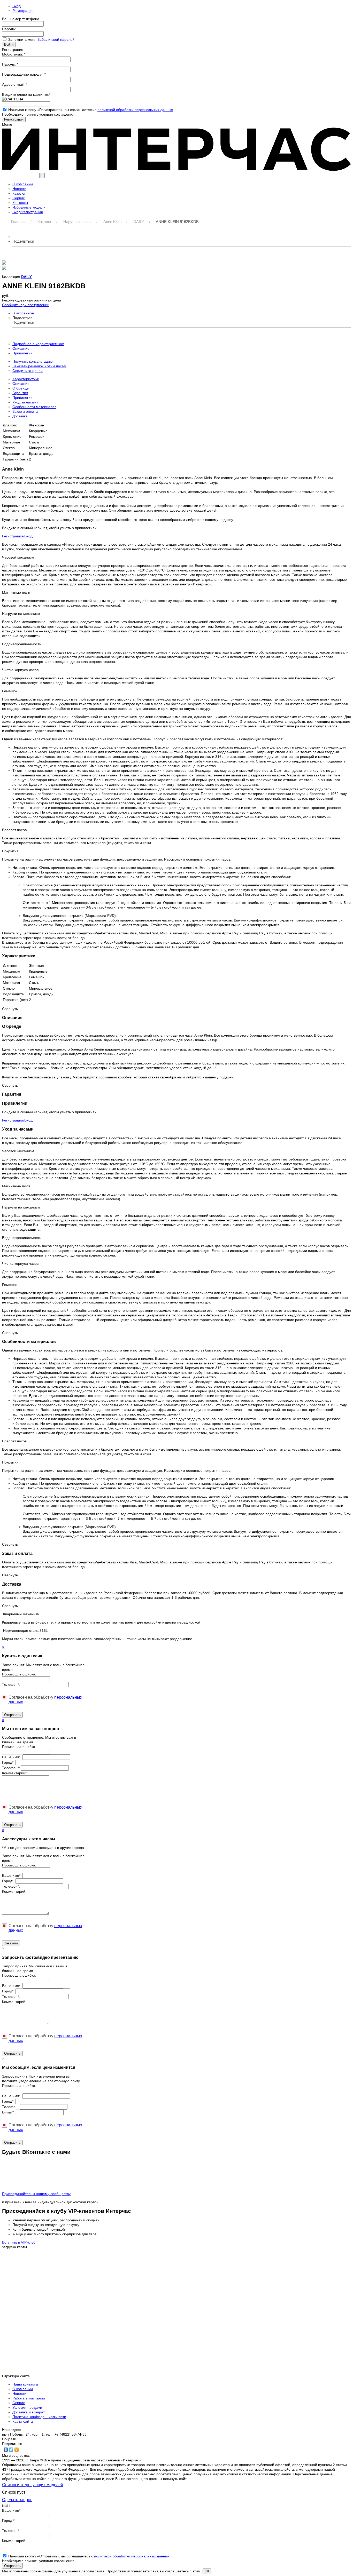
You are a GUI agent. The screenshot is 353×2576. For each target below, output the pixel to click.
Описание (21, 348)
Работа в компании (29, 2398)
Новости (19, 2394)
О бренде (21, 388)
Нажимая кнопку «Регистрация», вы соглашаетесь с (91, 110)
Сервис (19, 2403)
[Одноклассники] (17, 2450)
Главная (18, 222)
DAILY (139, 222)
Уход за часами (25, 402)
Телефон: (11, 1684)
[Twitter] (11, 2450)
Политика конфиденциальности (39, 2417)
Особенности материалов (34, 407)
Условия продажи (27, 2407)
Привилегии (22, 353)
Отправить (12, 1715)
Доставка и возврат (29, 2412)
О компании (23, 2389)
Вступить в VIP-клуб (19, 2242)
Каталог (44, 222)
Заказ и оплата (25, 411)
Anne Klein (112, 222)
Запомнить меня (23, 39)
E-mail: (8, 2112)
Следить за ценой (28, 371)
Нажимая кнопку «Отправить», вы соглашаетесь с (89, 2556)
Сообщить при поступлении (26, 305)
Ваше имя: (12, 1757)
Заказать (11, 1943)
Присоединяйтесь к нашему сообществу (36, 2194)
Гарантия (20, 393)
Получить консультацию (33, 361)
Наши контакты (25, 2384)
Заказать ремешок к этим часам (39, 366)
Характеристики (26, 379)
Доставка (20, 416)
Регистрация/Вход (17, 536)
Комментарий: (15, 1773)
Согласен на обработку (45, 1700)
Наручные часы (77, 222)
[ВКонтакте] (6, 2450)
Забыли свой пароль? (56, 39)
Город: (8, 1762)
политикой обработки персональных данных (135, 110)
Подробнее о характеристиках (38, 344)
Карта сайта (23, 2421)
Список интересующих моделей (33, 2485)
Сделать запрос (17, 2500)
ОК (207, 2571)
